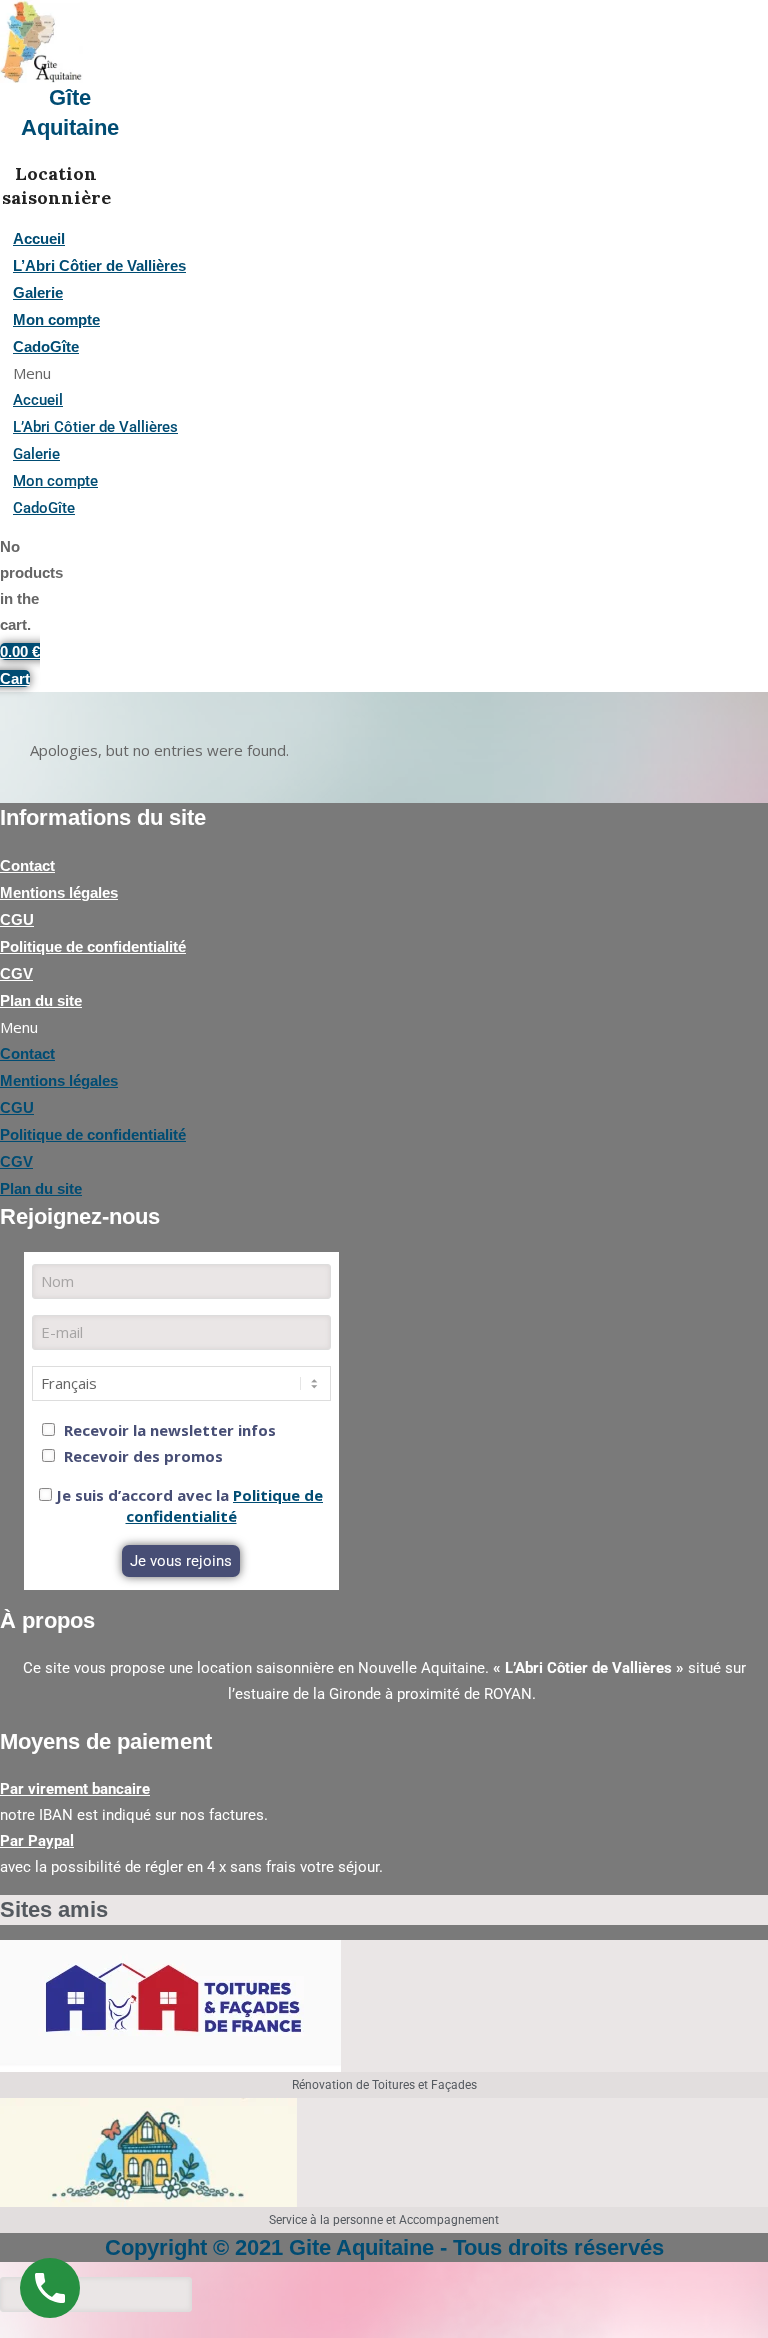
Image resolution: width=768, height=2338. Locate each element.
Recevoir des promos (141, 1456)
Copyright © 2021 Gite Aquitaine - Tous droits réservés (384, 2247)
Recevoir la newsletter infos (168, 1430)
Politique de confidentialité (225, 1505)
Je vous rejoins (181, 1561)
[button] (236, 373)
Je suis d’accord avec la (187, 1505)
